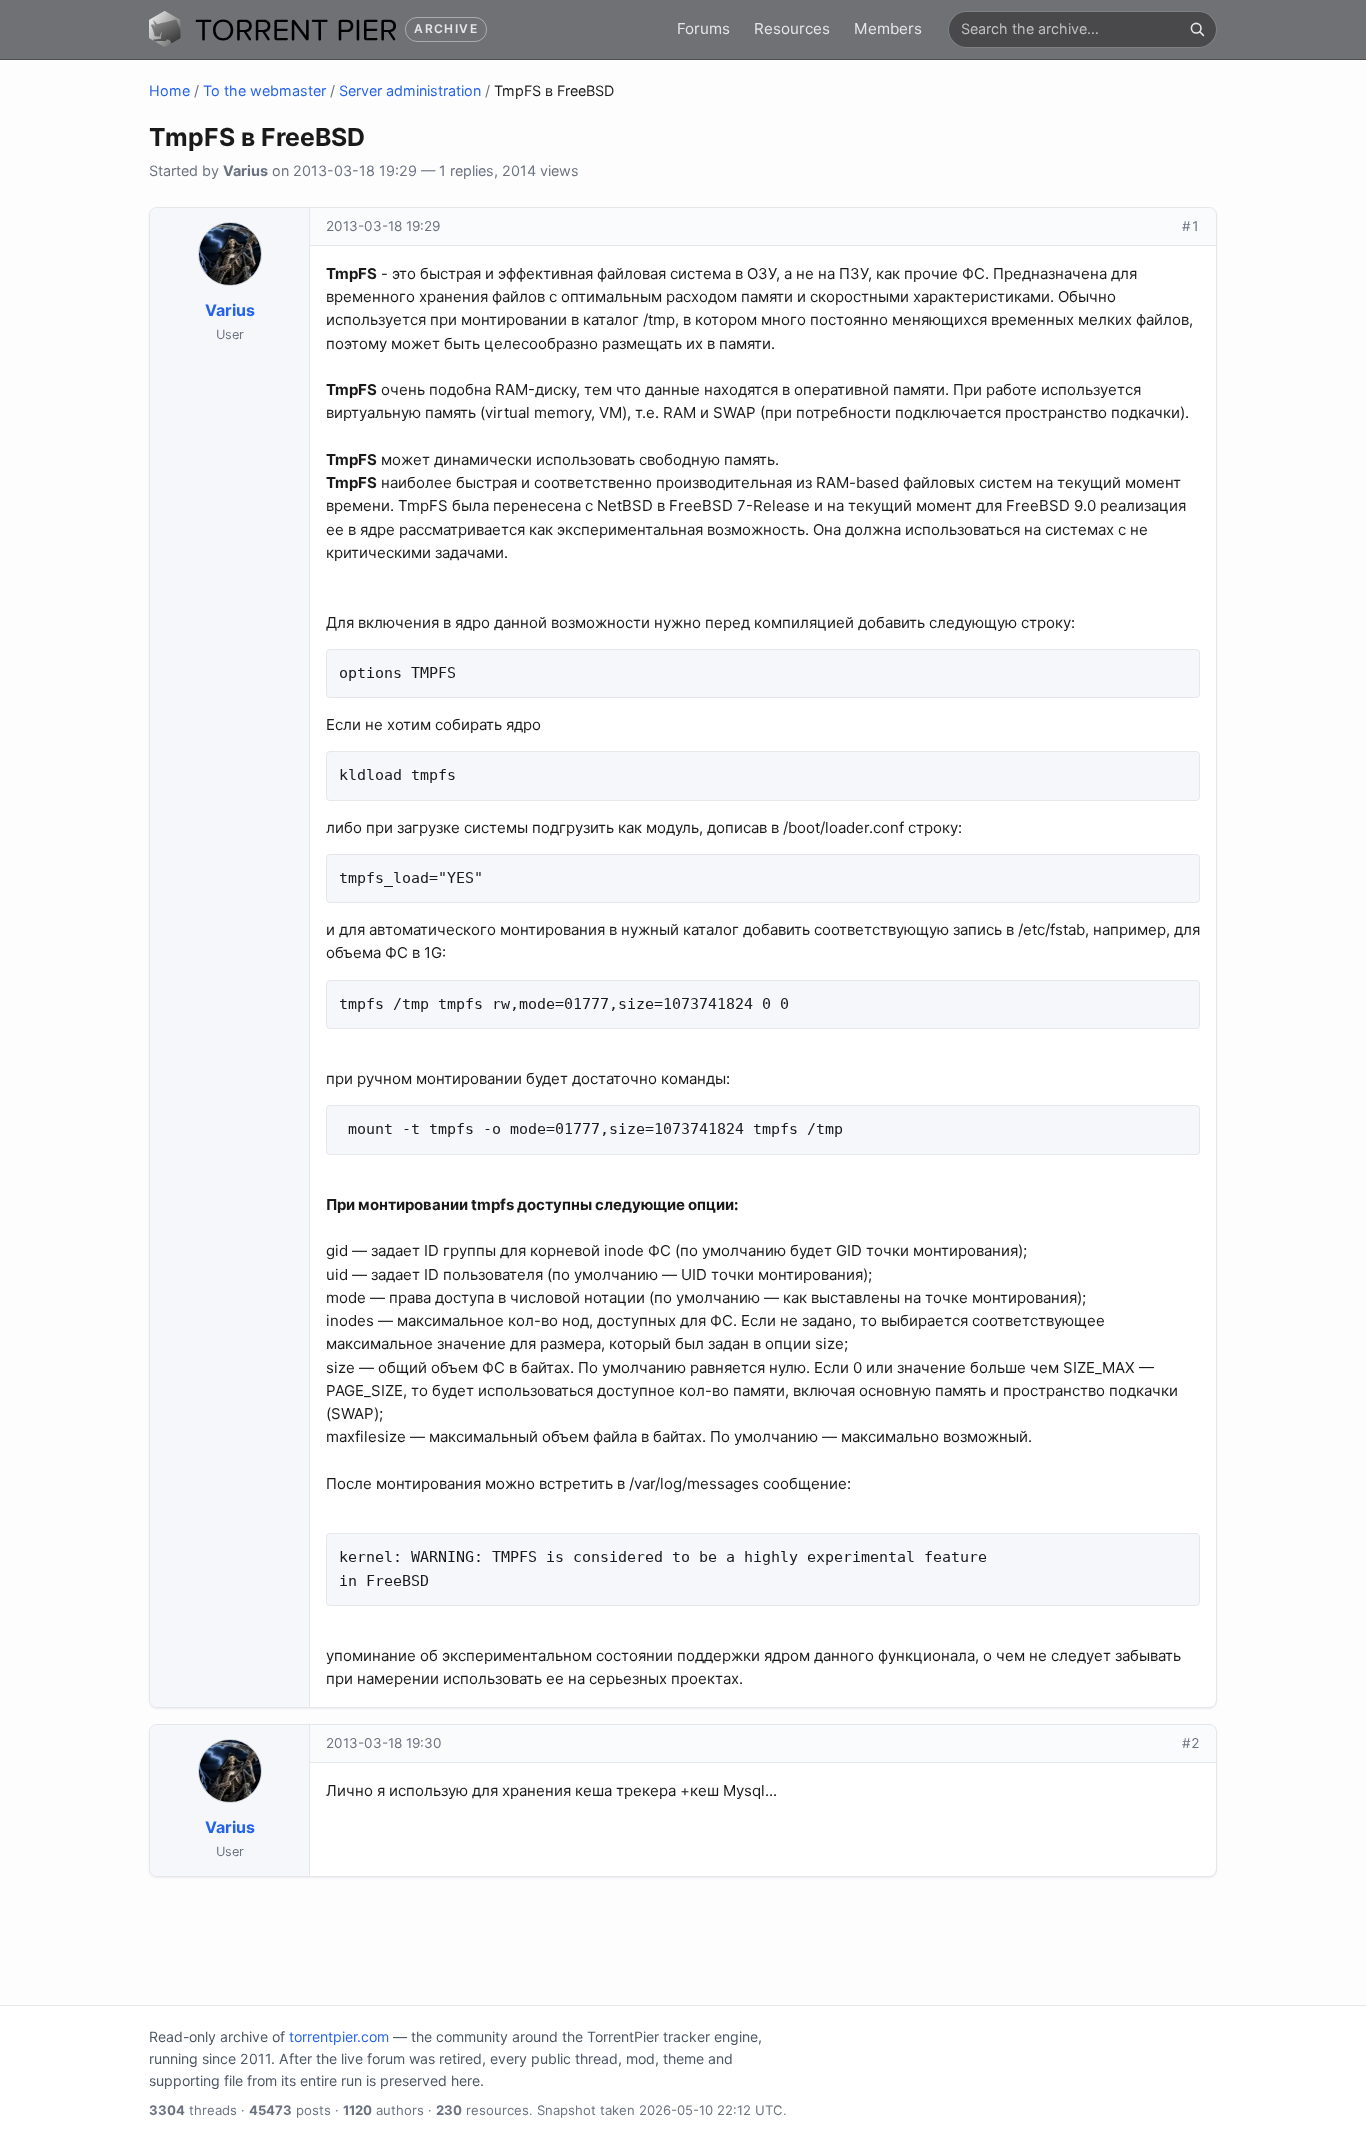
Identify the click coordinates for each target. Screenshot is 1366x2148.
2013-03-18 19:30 (384, 1743)
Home (169, 90)
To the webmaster (264, 90)
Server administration (410, 90)
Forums (703, 28)
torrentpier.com (339, 2036)
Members (888, 28)
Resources (792, 28)
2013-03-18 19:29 (383, 226)
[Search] (1197, 29)
